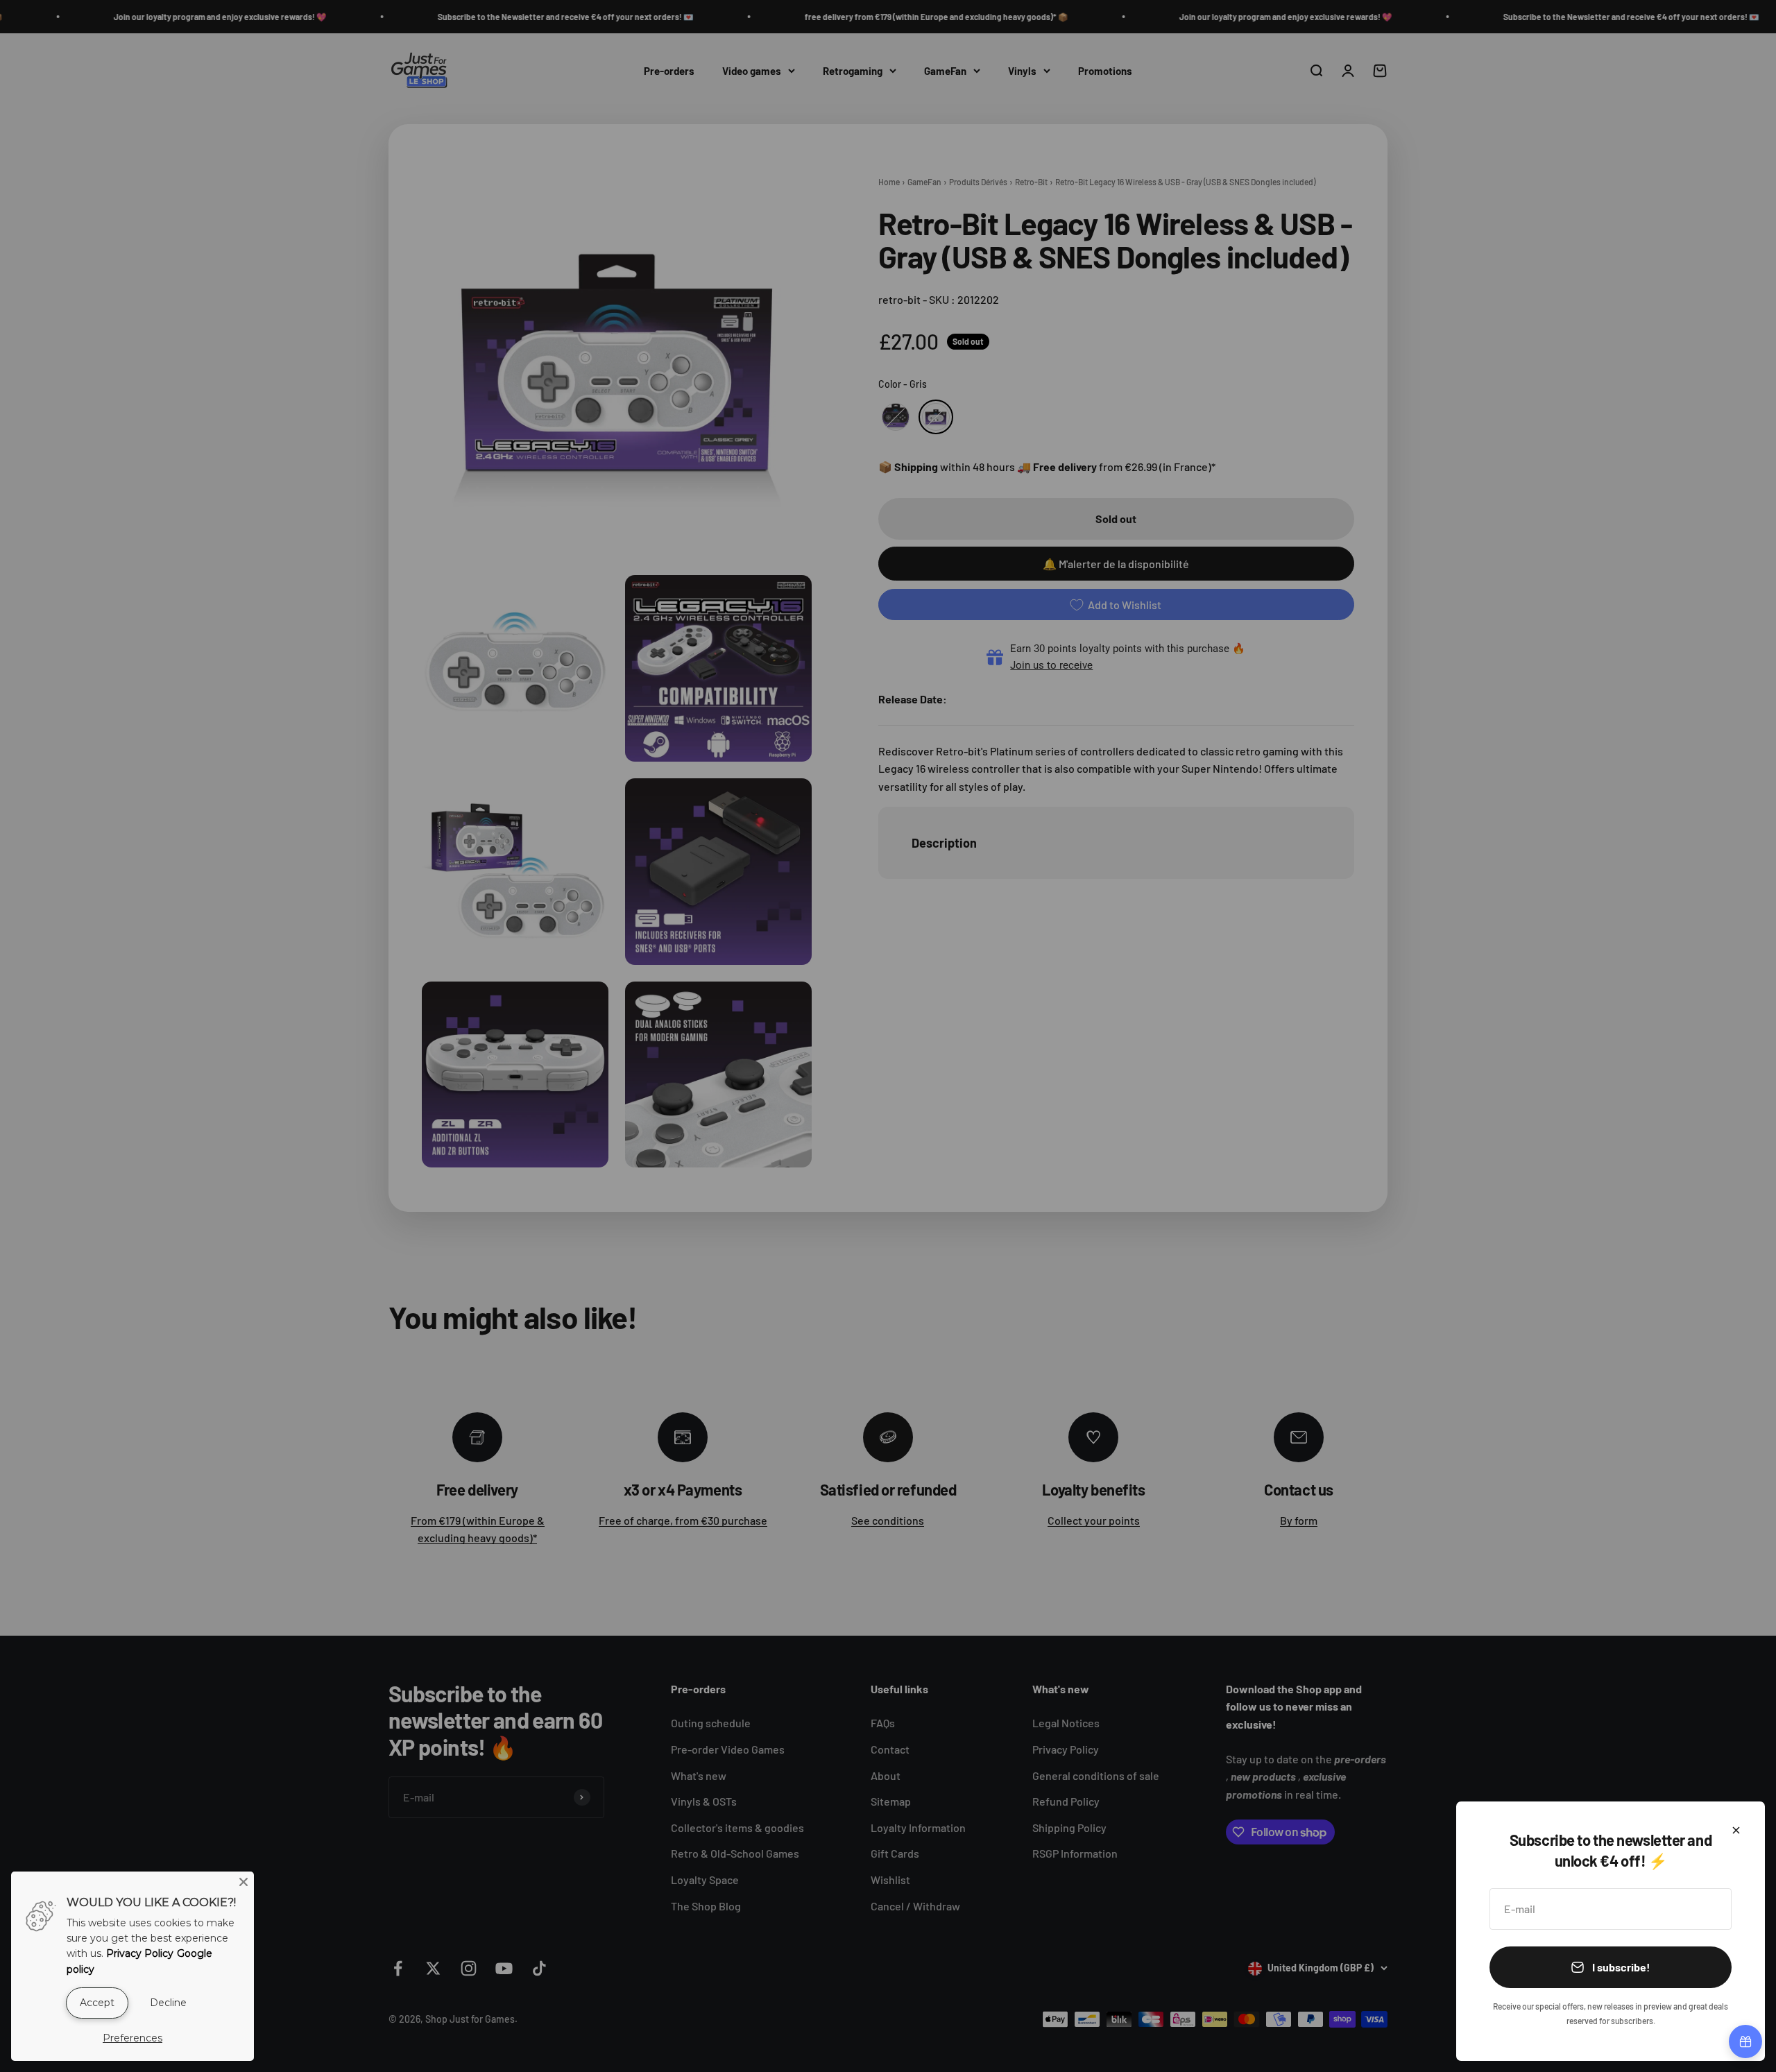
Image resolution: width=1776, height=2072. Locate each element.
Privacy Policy (140, 1953)
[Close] (1736, 1830)
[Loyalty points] (1745, 2041)
